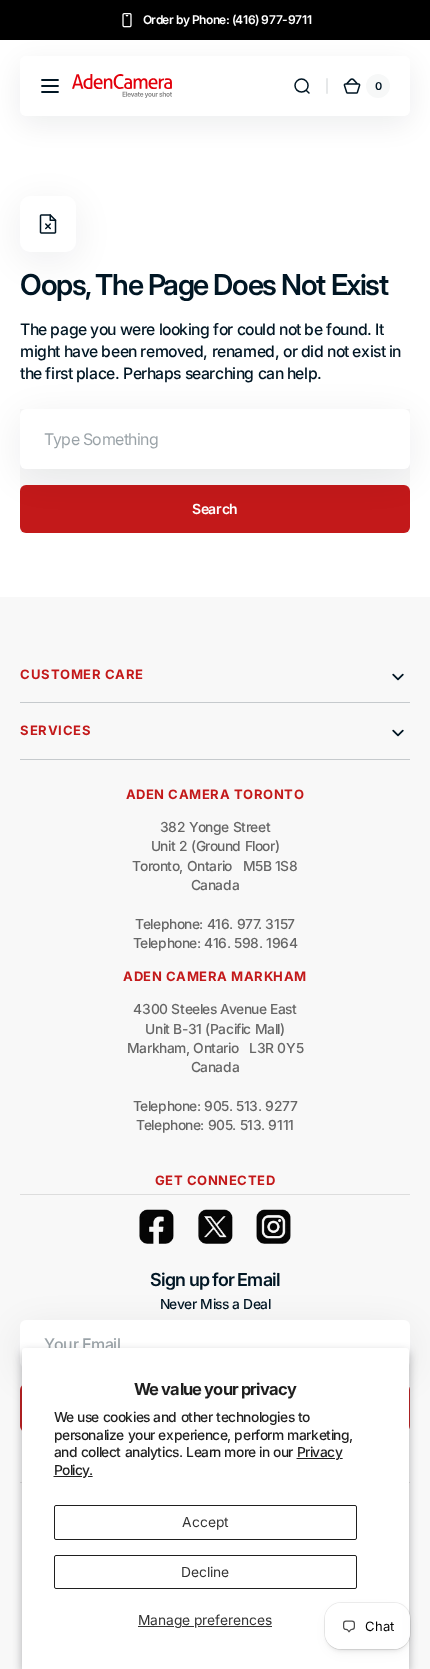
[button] (50, 86)
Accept (205, 1522)
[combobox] (215, 439)
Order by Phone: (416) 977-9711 (227, 19)
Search (214, 508)
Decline (205, 1572)
